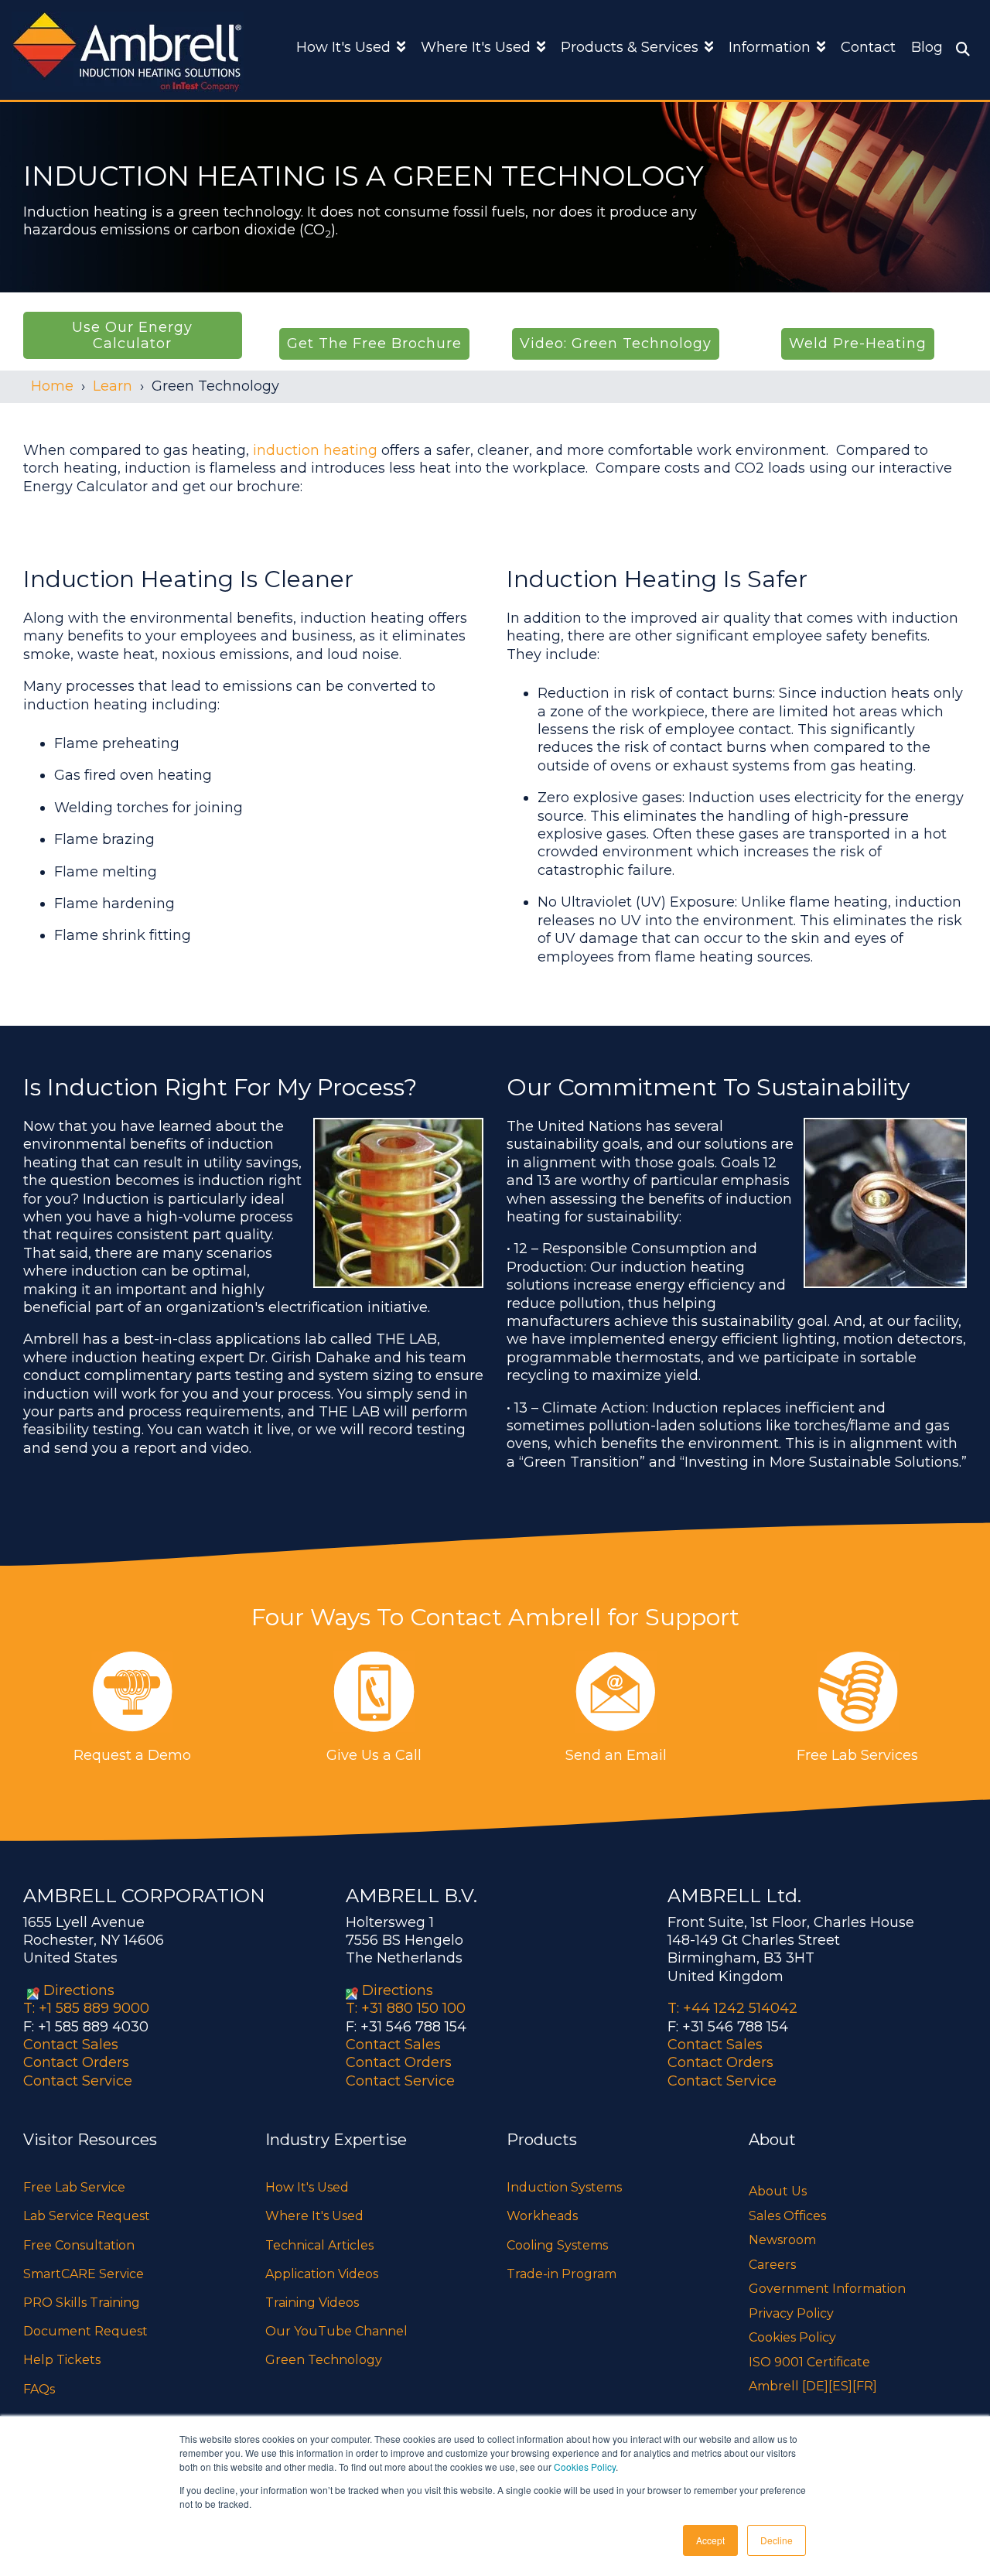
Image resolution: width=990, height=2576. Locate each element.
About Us (778, 2191)
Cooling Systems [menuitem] (557, 2245)
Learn (113, 386)
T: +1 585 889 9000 (86, 2008)
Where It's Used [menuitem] (314, 2216)
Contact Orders (76, 2062)
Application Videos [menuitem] (322, 2274)
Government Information (827, 2289)
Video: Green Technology (616, 343)
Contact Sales (71, 2045)
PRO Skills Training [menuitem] (82, 2303)
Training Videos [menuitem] (312, 2303)
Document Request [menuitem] (85, 2331)
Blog (927, 47)
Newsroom (782, 2240)
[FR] (865, 2386)
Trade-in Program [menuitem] (562, 2274)
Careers (772, 2265)
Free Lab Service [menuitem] (74, 2187)
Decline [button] (777, 2540)
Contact (868, 47)
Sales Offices (787, 2216)
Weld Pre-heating (858, 343)
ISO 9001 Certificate (809, 2362)
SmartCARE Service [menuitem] (84, 2274)
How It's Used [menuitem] (307, 2187)
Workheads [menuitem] (542, 2216)
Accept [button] (710, 2540)
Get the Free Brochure (374, 343)
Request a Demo (132, 1755)
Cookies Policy (585, 2467)
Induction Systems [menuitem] (564, 2187)
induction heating (315, 450)
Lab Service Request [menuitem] (87, 2216)
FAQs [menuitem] (39, 2389)
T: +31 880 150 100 (406, 2008)
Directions (79, 1990)
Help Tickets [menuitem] (62, 2360)
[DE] (815, 2386)
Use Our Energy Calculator (132, 335)
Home (52, 386)
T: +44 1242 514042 (732, 2008)
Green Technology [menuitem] (324, 2360)
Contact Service (78, 2081)
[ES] (840, 2386)
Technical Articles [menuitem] (319, 2245)
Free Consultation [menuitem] (79, 2245)
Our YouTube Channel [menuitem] (336, 2331)
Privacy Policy (791, 2313)
